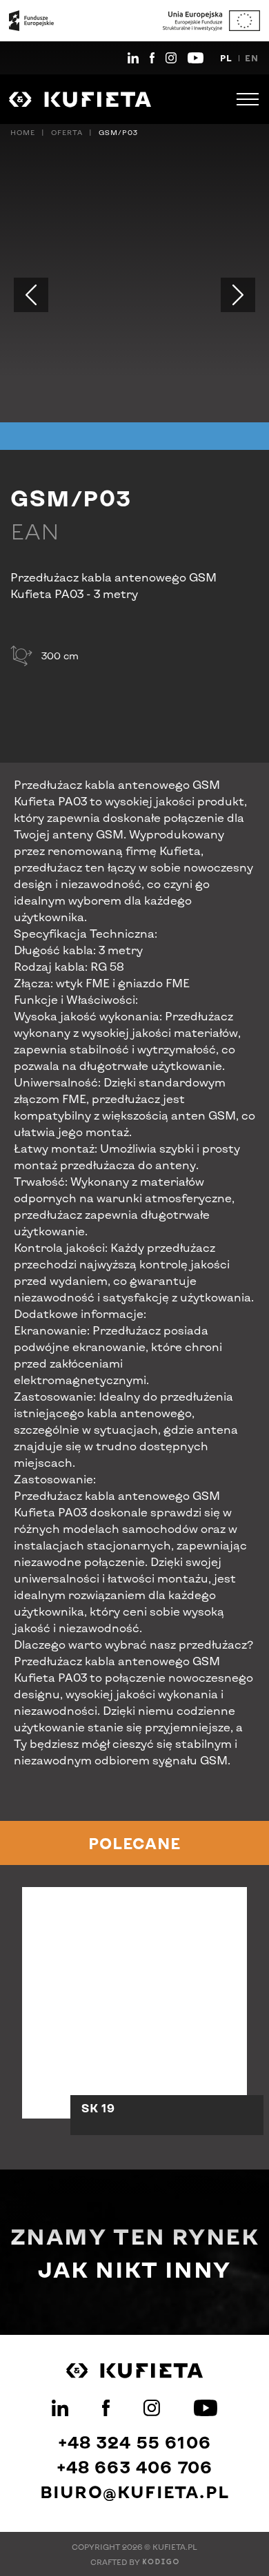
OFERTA (67, 132)
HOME (23, 132)
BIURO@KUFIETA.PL (134, 2492)
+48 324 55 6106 (134, 2442)
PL (226, 58)
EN (252, 58)
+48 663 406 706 (135, 2467)
